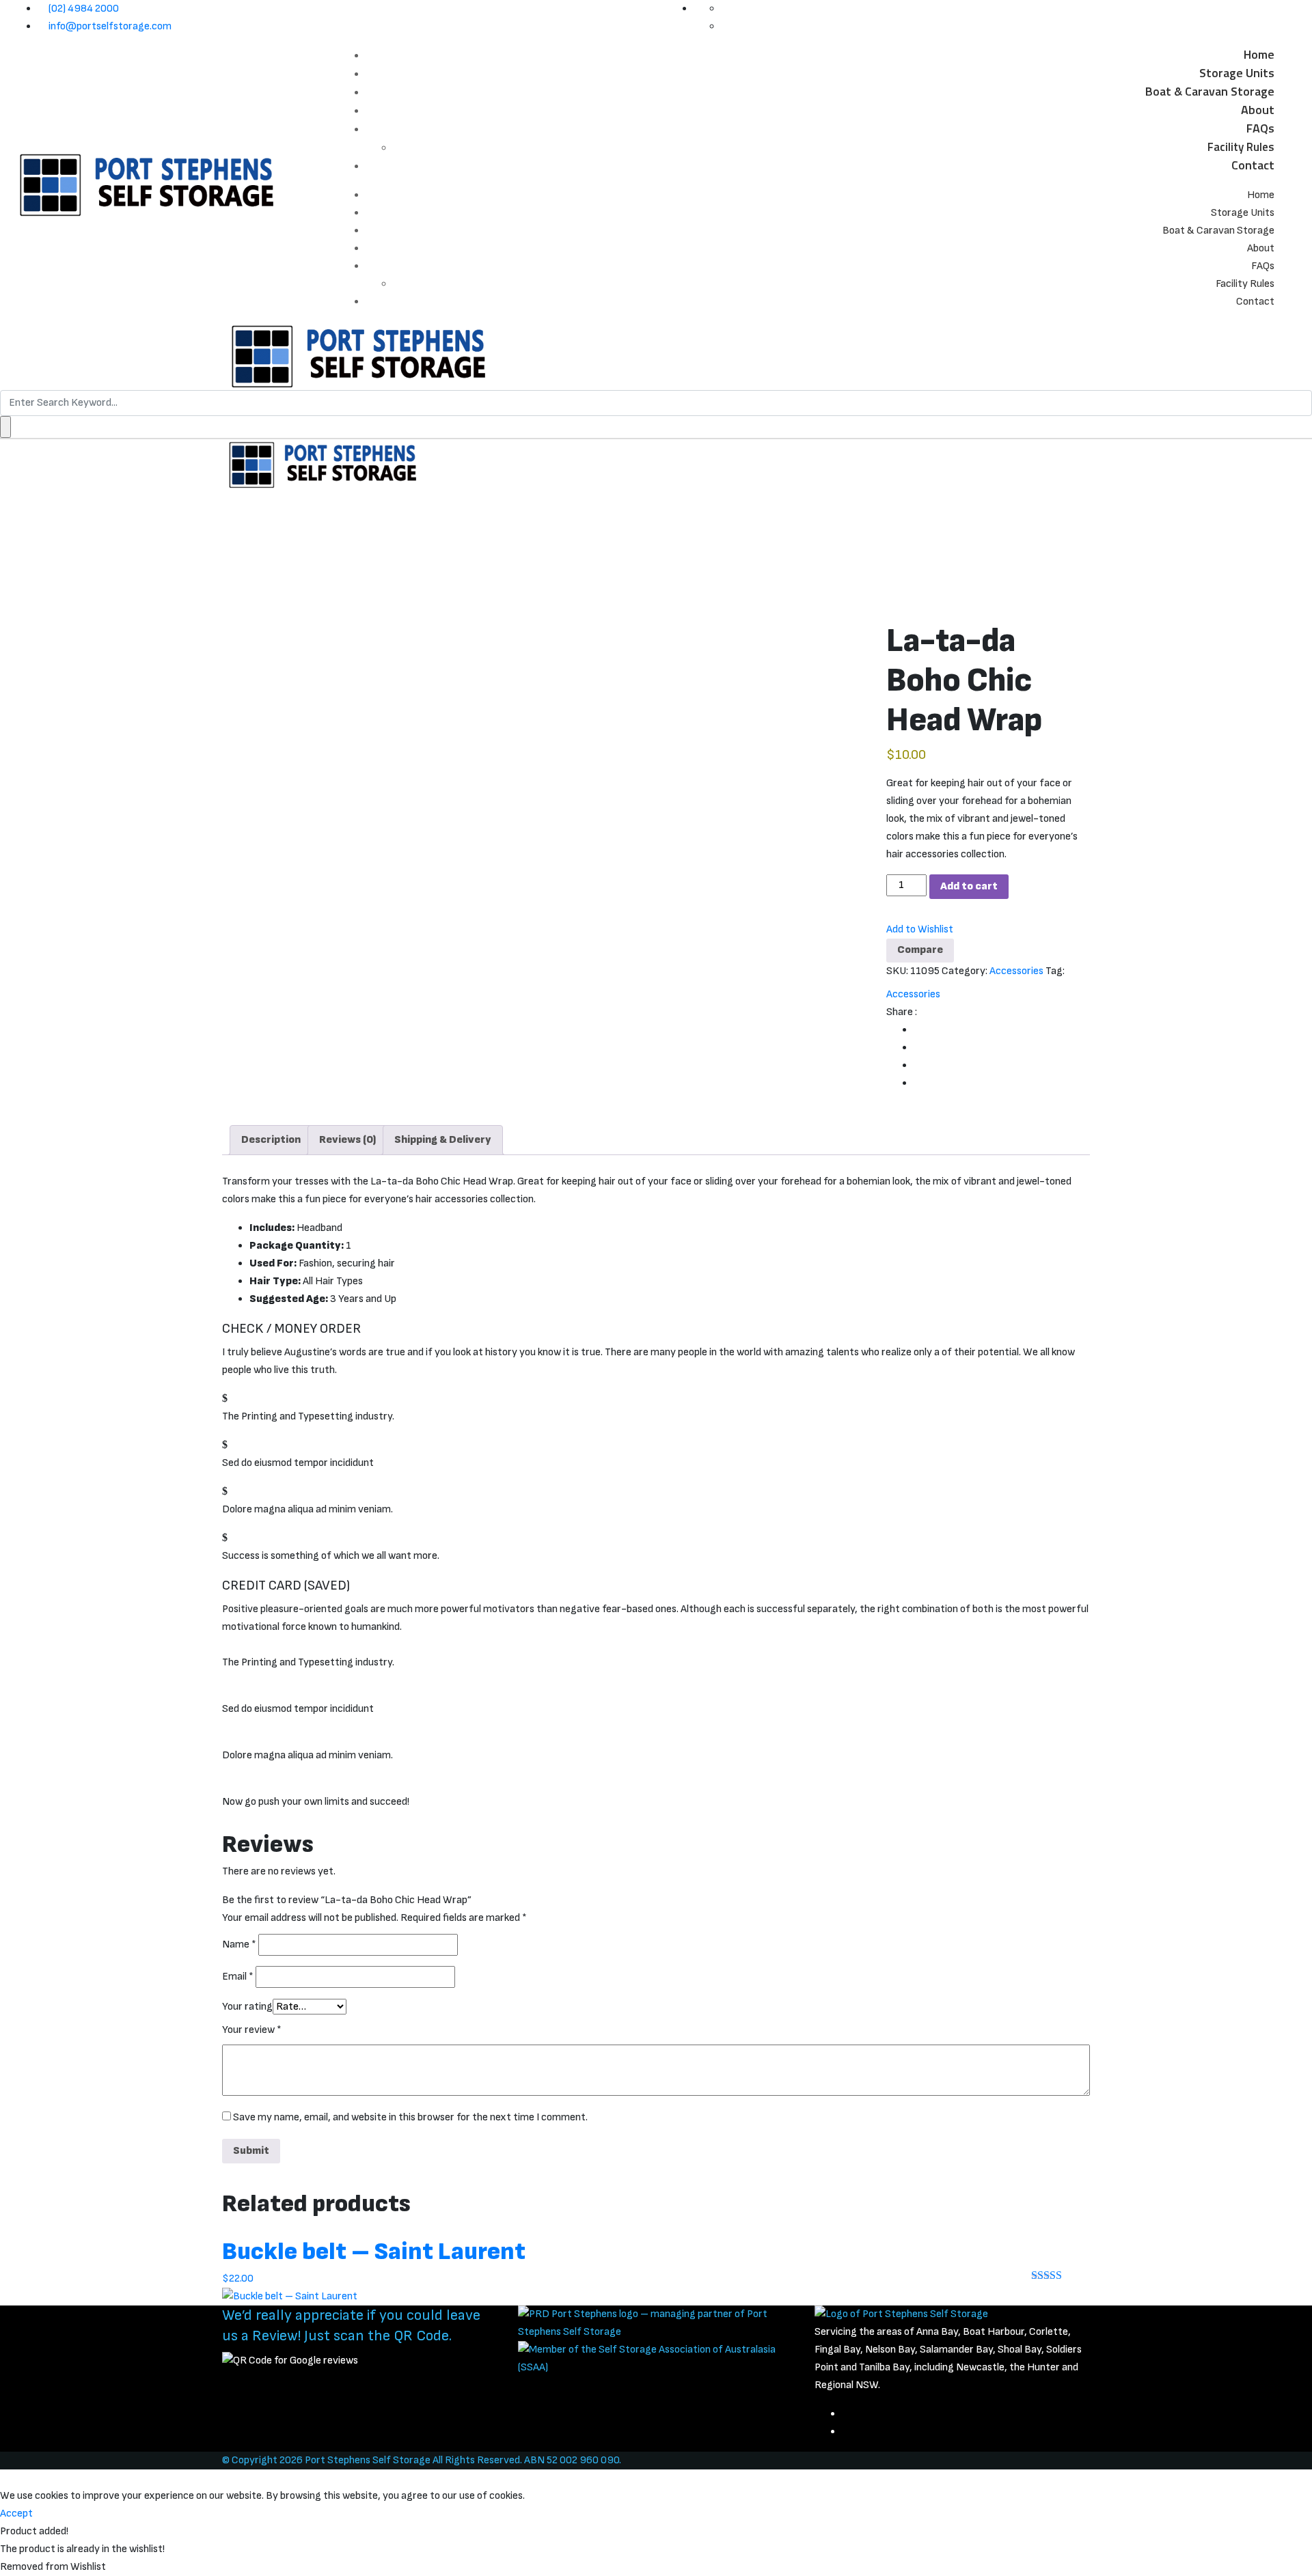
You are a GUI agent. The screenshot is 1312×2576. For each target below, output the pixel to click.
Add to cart (969, 886)
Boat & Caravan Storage (1210, 91)
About (1258, 110)
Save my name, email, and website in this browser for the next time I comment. (410, 2117)
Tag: (1055, 971)
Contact (1253, 165)
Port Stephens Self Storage (368, 2460)
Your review (252, 2030)
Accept (16, 2513)
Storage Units (1237, 73)
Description (271, 1140)
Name (239, 1944)
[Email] (846, 2432)
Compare (920, 950)
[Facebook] (846, 2414)
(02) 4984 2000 (84, 9)
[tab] (271, 1140)
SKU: (897, 971)
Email (238, 1977)
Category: (965, 971)
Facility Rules (1241, 147)
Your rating (247, 2007)
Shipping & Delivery (443, 1140)
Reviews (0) (347, 1140)
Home (1259, 54)
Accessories (1016, 971)
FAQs (1260, 128)
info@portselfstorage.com (110, 26)
